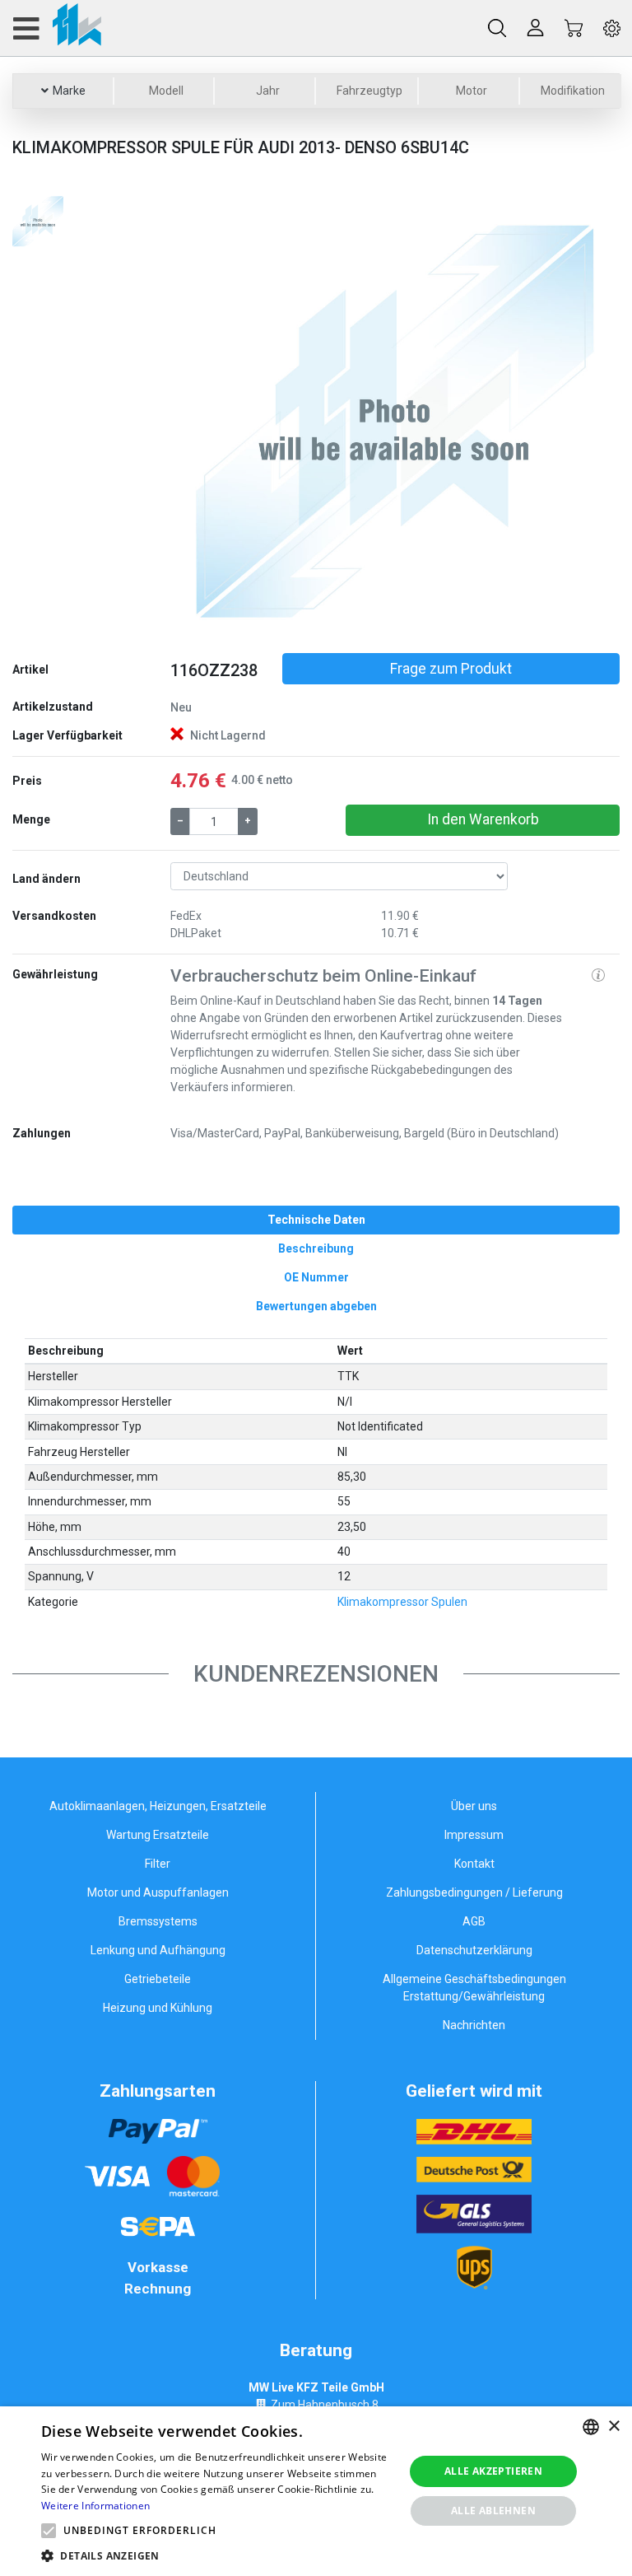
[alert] (316, 2491)
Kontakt (474, 1864)
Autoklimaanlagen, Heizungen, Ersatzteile (158, 1806)
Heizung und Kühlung (158, 2008)
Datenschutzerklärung (474, 1950)
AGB (474, 1921)
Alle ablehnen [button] (493, 2511)
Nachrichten (474, 2025)
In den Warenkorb (483, 819)
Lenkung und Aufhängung (158, 1950)
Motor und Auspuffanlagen (158, 1892)
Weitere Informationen (95, 2506)
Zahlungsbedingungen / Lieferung (474, 1892)
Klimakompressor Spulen (402, 1602)
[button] (204, 417)
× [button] (613, 2427)
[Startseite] (56, 28)
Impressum (474, 1835)
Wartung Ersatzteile (158, 1835)
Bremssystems (158, 1921)
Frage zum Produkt (451, 669)
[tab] (316, 1220)
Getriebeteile (158, 1979)
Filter (158, 1864)
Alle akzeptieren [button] (493, 2471)
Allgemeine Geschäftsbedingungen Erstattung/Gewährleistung (474, 1988)
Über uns (474, 1806)
